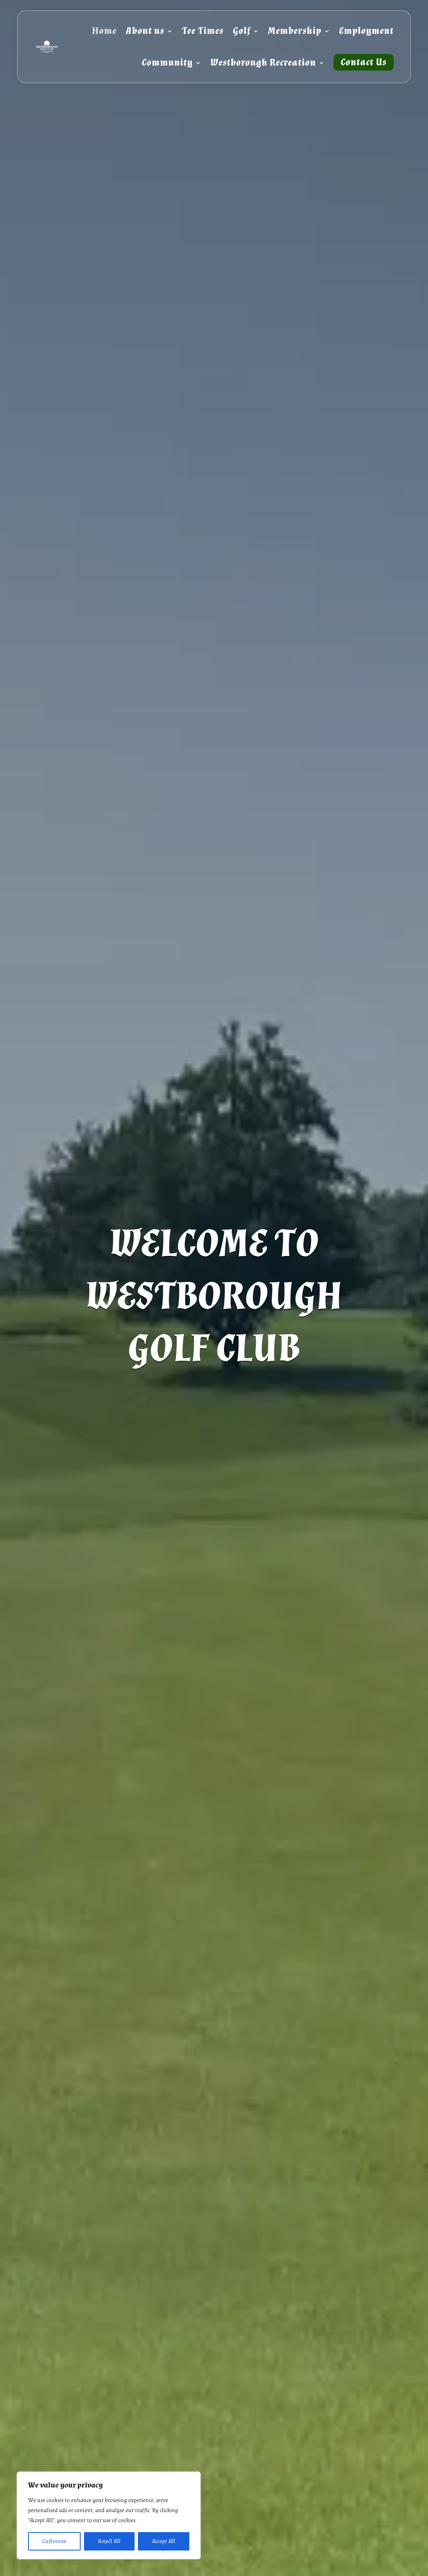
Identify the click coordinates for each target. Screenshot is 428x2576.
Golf (242, 31)
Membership (295, 31)
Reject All (109, 2541)
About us (145, 31)
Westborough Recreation (263, 62)
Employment (366, 31)
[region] (109, 2515)
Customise (54, 2541)
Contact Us (364, 62)
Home (104, 31)
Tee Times (203, 31)
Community (167, 62)
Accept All (164, 2541)
